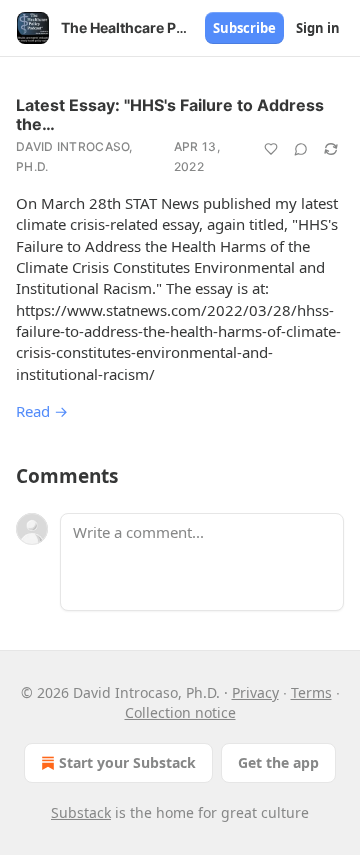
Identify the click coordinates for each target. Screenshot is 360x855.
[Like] (271, 149)
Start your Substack (127, 762)
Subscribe (244, 28)
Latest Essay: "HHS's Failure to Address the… (170, 114)
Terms (311, 692)
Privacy (255, 692)
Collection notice (180, 712)
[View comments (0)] (301, 149)
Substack (81, 812)
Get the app (278, 762)
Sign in (318, 28)
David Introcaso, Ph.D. (74, 156)
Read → (42, 411)
